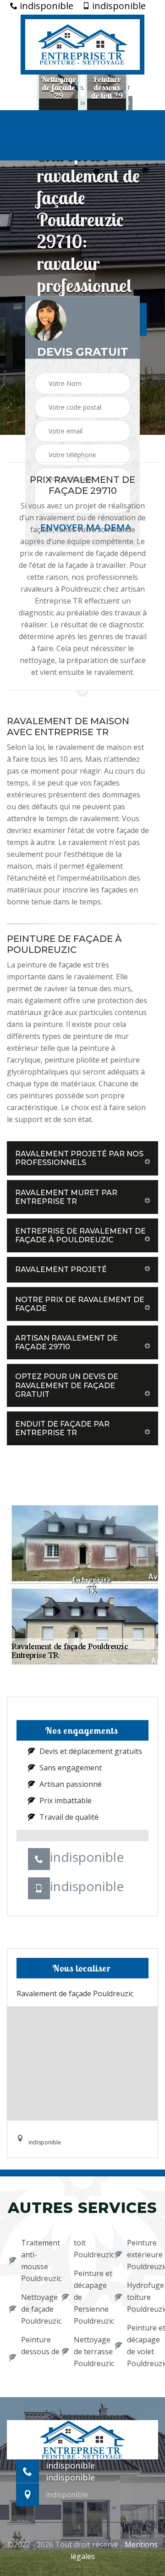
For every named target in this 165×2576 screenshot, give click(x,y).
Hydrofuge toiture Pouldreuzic (141, 2297)
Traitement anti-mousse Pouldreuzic (36, 2261)
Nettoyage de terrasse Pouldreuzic (88, 2352)
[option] (58, 88)
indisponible (45, 6)
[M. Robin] (82, 43)
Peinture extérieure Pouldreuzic (141, 2255)
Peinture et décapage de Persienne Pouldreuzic (88, 2297)
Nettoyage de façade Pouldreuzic (36, 2309)
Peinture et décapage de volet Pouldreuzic (141, 2346)
